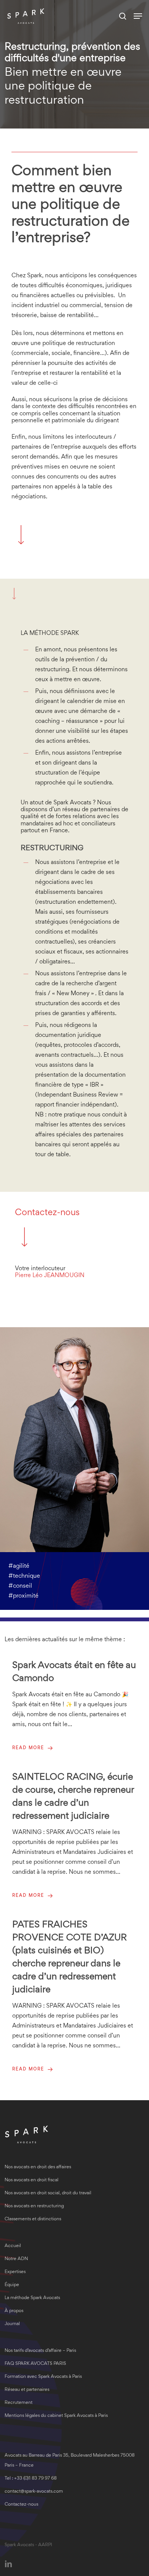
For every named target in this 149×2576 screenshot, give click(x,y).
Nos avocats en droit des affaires (38, 2167)
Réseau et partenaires (27, 2390)
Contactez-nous (47, 1213)
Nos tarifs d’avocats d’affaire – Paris (40, 2351)
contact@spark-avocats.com (34, 2492)
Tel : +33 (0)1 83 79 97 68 (31, 2479)
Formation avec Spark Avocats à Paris (43, 2377)
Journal (12, 2324)
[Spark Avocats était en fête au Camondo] (74, 1706)
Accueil (13, 2246)
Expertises (15, 2272)
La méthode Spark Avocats (32, 2298)
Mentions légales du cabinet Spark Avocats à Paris (56, 2416)
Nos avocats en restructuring (34, 2206)
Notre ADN (16, 2259)
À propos (14, 2311)
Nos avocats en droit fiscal (32, 2180)
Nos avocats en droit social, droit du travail (48, 2193)
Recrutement (19, 2403)
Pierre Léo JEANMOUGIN (50, 1276)
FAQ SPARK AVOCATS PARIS (35, 2364)
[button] (138, 16)
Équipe (12, 2285)
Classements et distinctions (33, 2219)
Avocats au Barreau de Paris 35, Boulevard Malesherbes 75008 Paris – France (70, 2461)
